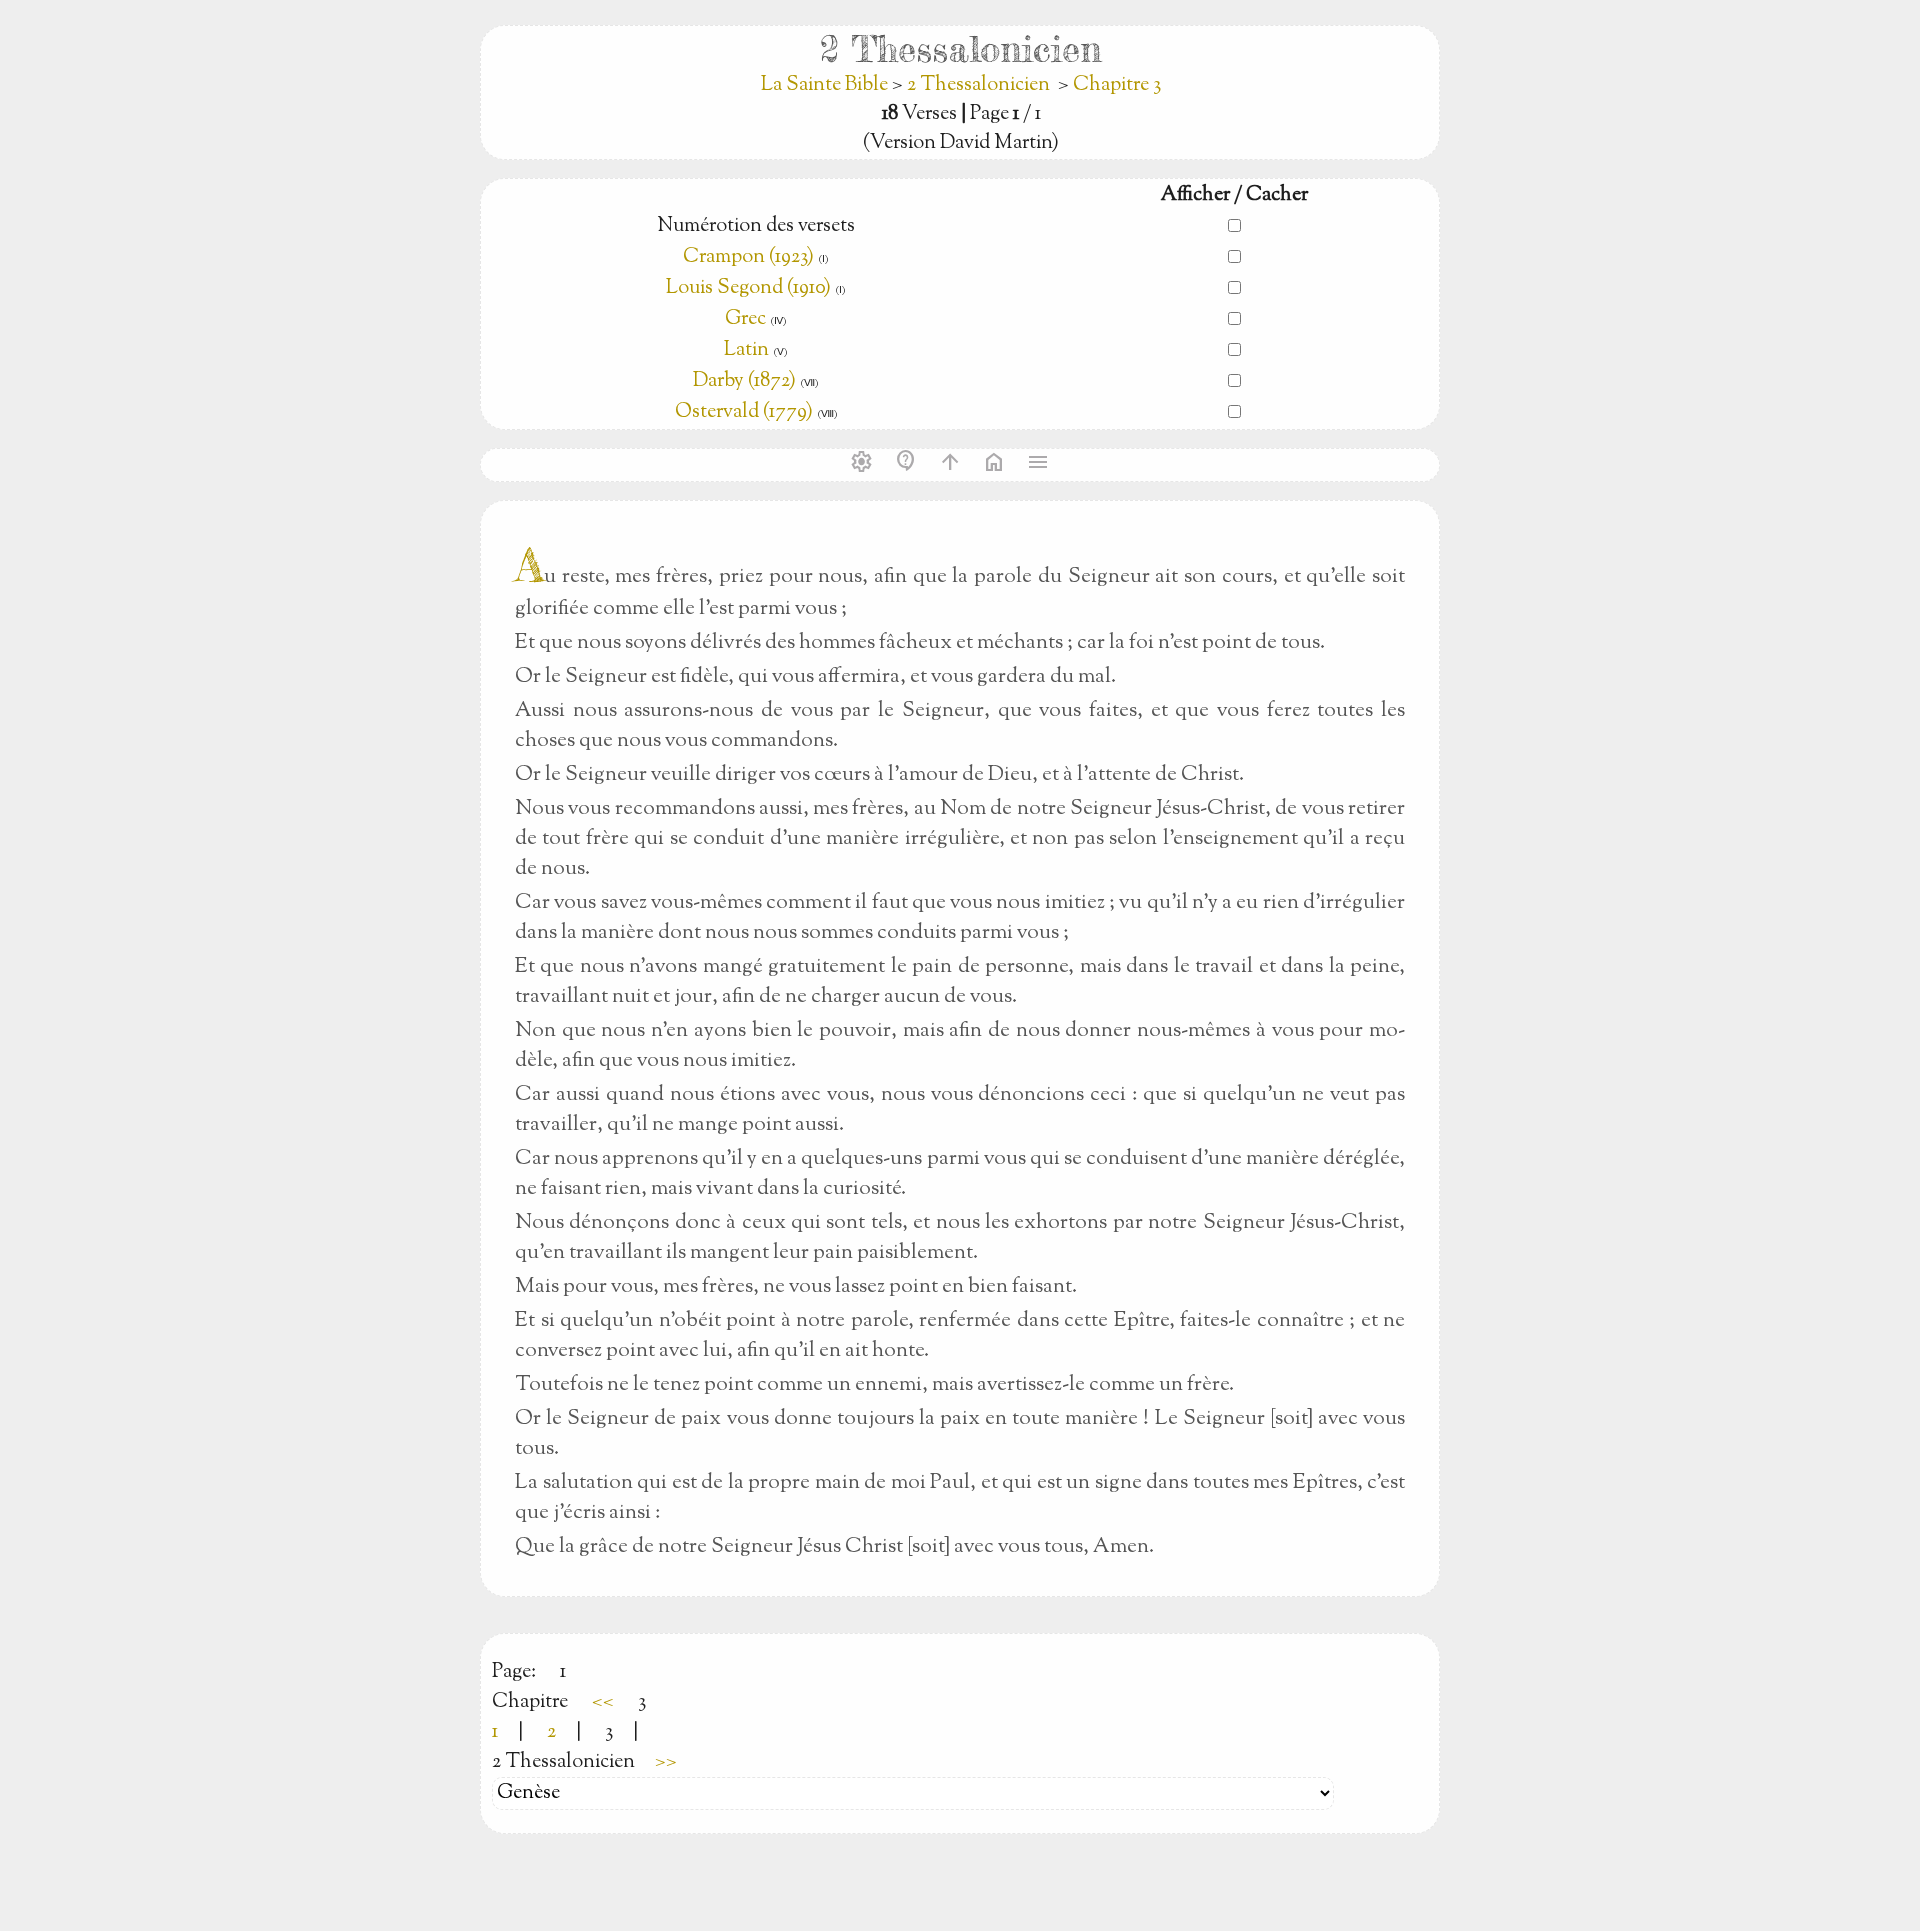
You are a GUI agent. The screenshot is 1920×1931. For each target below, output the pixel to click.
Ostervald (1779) (744, 412)
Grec (745, 319)
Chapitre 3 (1117, 85)
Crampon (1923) (748, 257)
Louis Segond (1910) (750, 288)
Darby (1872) (744, 381)
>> (666, 1762)
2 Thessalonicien (978, 85)
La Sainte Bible (826, 85)
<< (603, 1702)
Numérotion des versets (756, 226)
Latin (746, 350)
